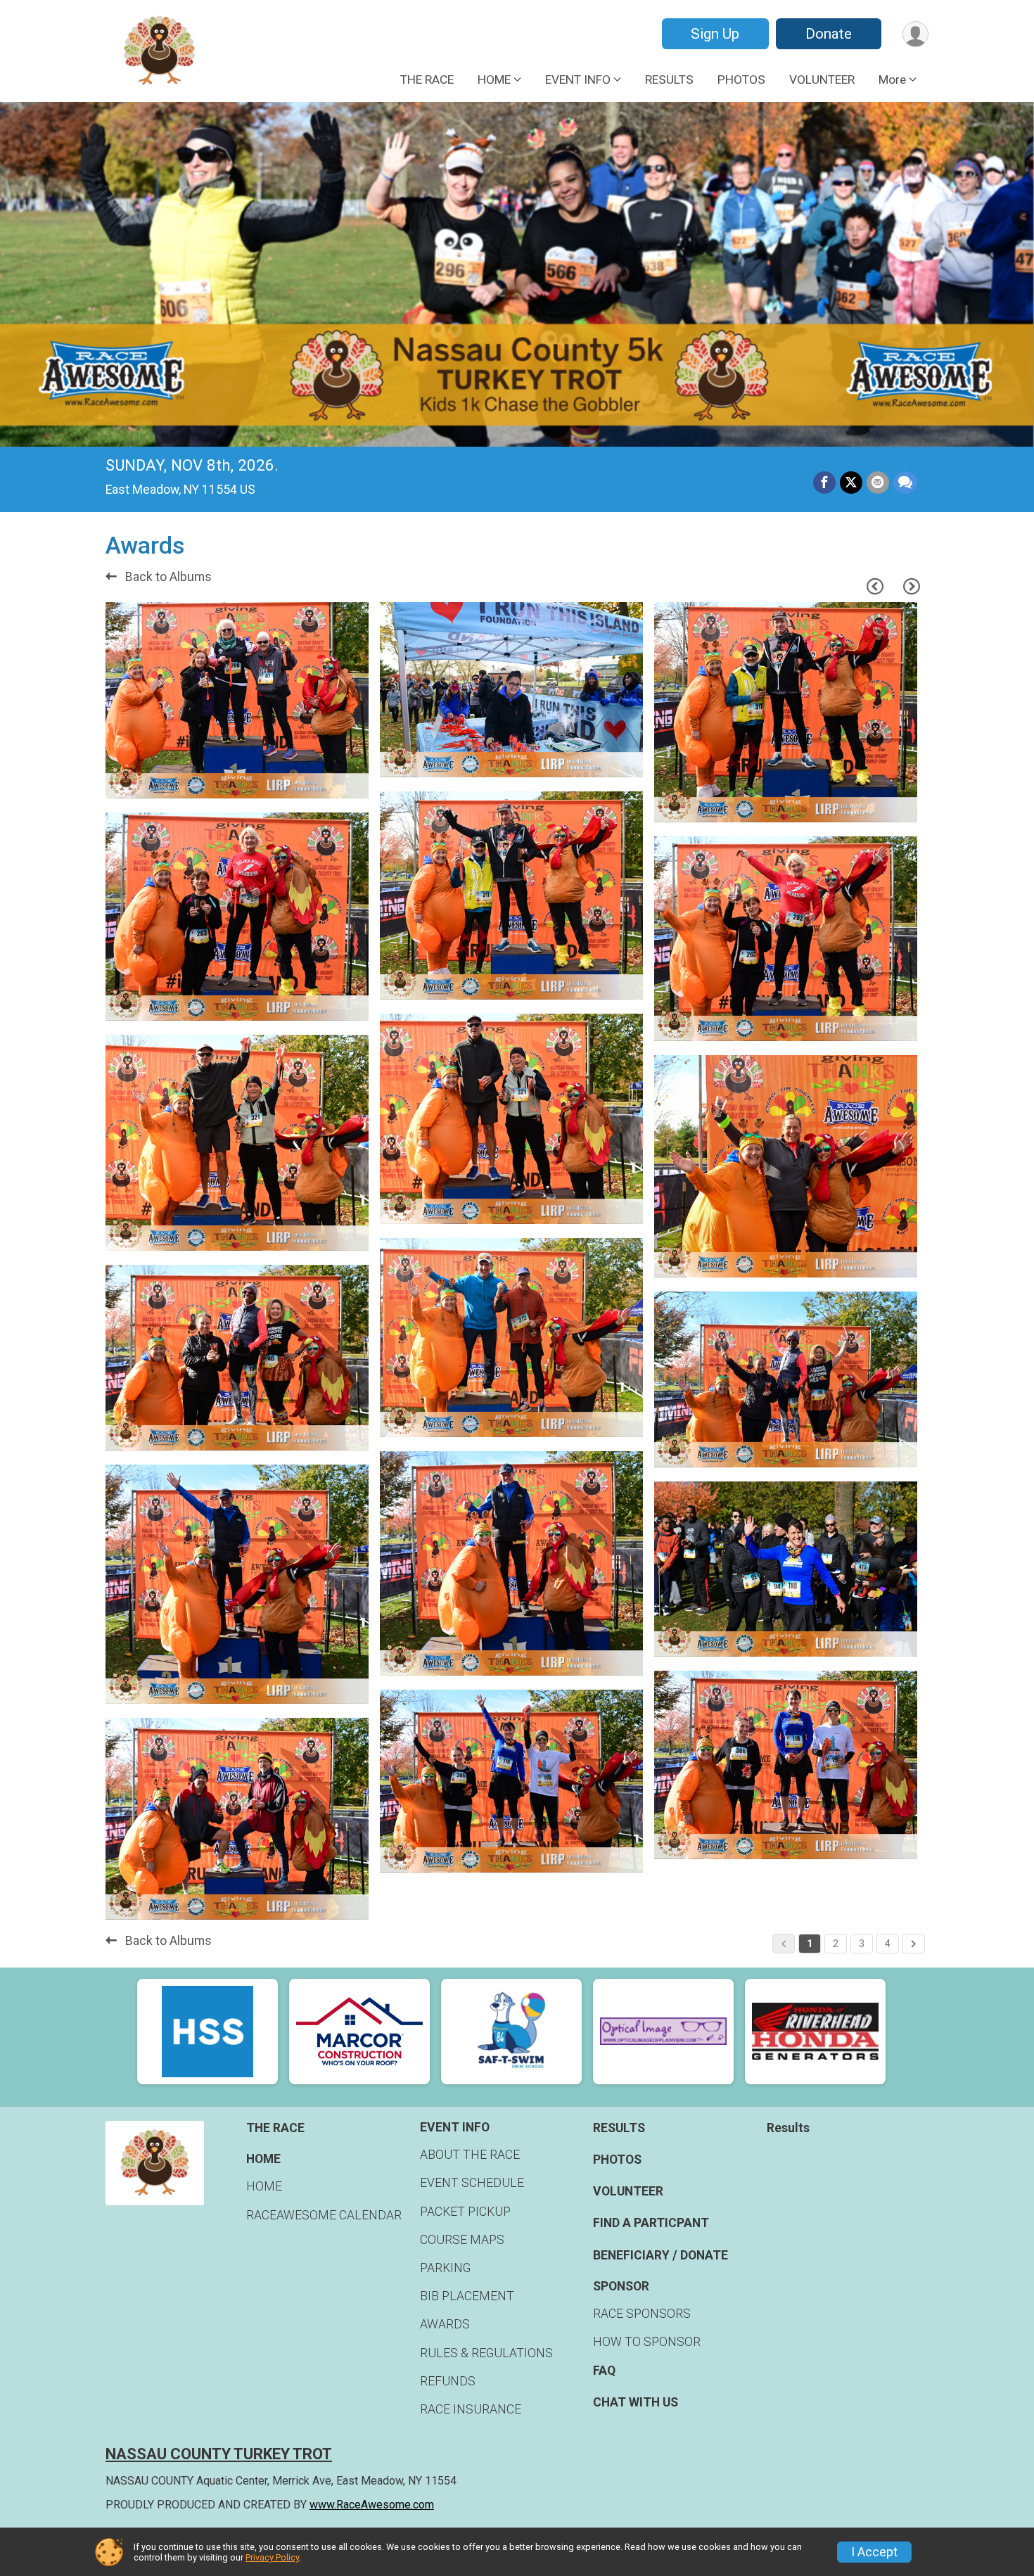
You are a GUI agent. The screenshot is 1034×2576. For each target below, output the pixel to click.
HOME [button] (494, 79)
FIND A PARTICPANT (651, 2223)
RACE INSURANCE (471, 2409)
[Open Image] (237, 701)
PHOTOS (741, 79)
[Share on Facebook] (824, 483)
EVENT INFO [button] (578, 79)
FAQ (604, 2371)
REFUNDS (448, 2381)
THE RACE (427, 79)
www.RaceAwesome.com (372, 2505)
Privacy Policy (272, 2557)
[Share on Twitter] (851, 483)
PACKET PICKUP (465, 2212)
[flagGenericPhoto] (318, 781)
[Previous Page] (875, 587)
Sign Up (715, 34)
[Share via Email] (878, 483)
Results (788, 2128)
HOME (264, 2186)
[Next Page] (912, 587)
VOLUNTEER (822, 79)
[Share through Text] (905, 483)
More (892, 79)
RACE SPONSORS (642, 2314)
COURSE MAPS (462, 2240)
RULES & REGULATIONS (486, 2353)
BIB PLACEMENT (467, 2296)
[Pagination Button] (914, 1944)
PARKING (445, 2268)
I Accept (874, 2552)
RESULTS (669, 79)
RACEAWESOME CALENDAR (324, 2215)
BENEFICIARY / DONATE (660, 2255)
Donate (829, 34)
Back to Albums (167, 577)
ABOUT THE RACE (470, 2155)
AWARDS (445, 2324)
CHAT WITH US (636, 2402)
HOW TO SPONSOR (647, 2342)
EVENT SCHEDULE (472, 2183)
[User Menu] (915, 34)
